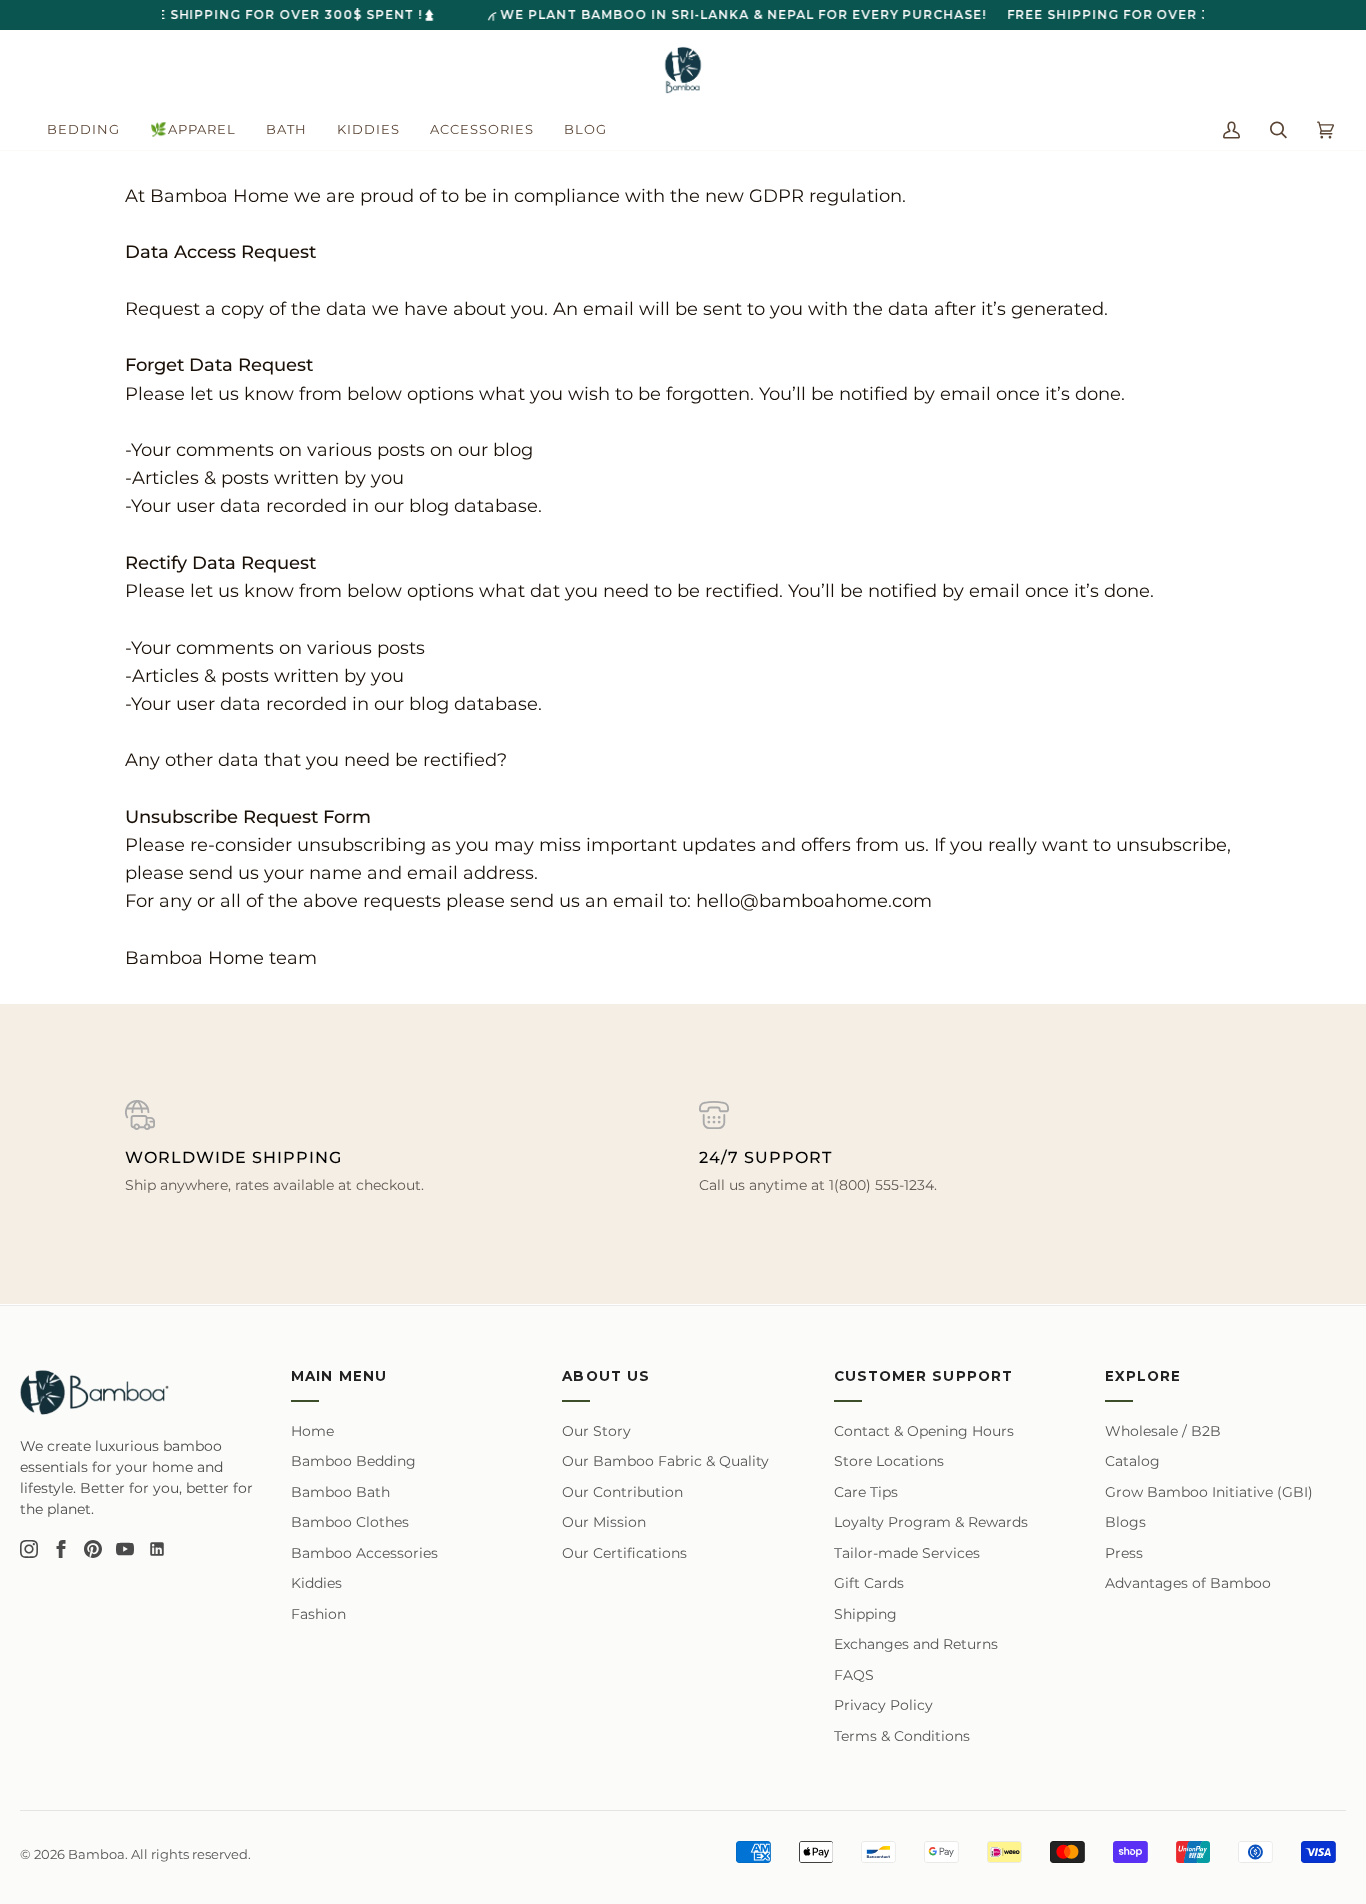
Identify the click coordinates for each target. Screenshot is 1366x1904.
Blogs (1125, 1522)
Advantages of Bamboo (1188, 1583)
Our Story (596, 1431)
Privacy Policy (883, 1705)
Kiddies (316, 1583)
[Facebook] (61, 1549)
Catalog (1132, 1461)
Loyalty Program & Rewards (931, 1522)
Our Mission (604, 1522)
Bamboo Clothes (350, 1522)
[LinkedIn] (157, 1549)
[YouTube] (125, 1549)
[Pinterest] (93, 1549)
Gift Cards (869, 1583)
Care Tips (866, 1492)
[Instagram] (29, 1549)
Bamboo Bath (340, 1492)
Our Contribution (622, 1492)
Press (1124, 1553)
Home (312, 1431)
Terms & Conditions (902, 1736)
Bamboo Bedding (353, 1461)
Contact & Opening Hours (924, 1431)
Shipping (865, 1614)
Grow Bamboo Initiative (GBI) (1209, 1492)
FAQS (854, 1675)
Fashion (318, 1614)
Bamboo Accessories (364, 1553)
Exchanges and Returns (916, 1644)
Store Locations (889, 1461)
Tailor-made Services (907, 1553)
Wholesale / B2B (1163, 1431)
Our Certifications (624, 1553)
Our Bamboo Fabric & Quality (665, 1461)
